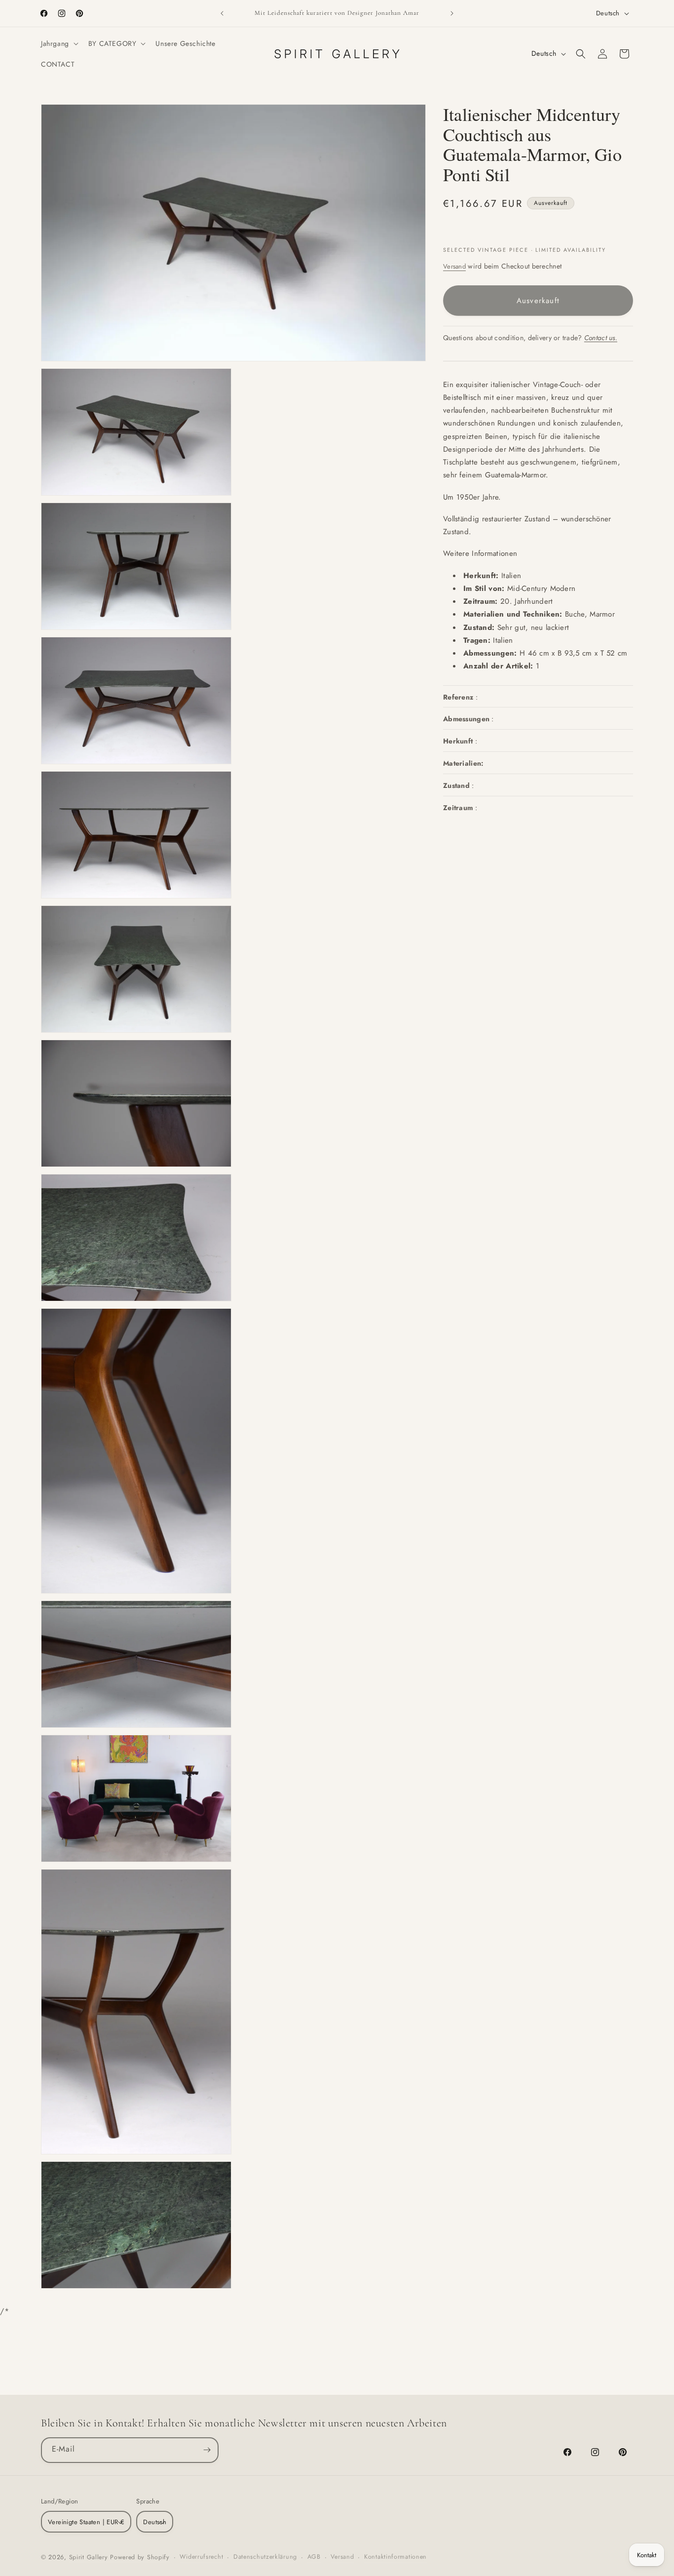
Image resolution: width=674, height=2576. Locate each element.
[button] (59, 43)
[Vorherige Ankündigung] (222, 13)
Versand (454, 266)
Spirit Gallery (90, 2557)
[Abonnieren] (207, 2450)
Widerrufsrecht (201, 2557)
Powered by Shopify (140, 2557)
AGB (314, 2557)
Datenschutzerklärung (265, 2557)
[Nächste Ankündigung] (452, 13)
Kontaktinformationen (395, 2557)
